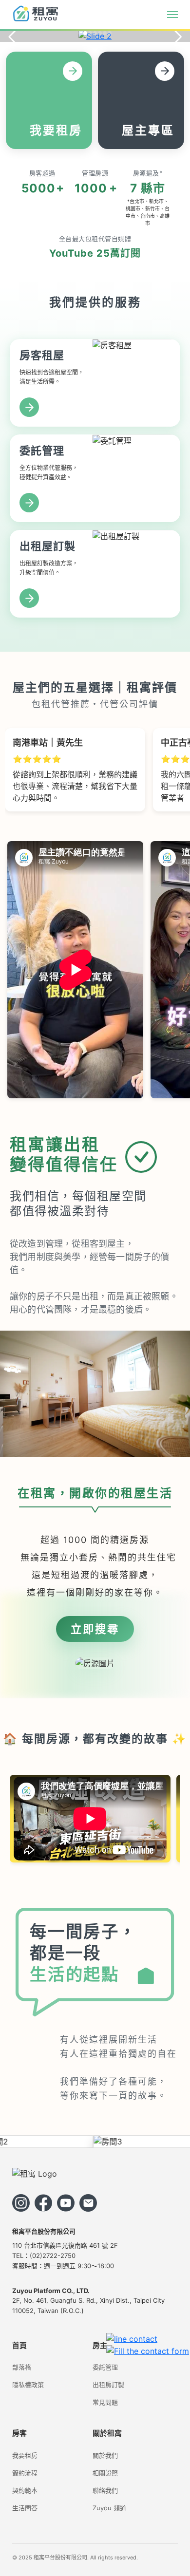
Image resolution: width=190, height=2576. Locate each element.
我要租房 (25, 2455)
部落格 (22, 2367)
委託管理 (105, 2367)
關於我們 (105, 2455)
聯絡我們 (105, 2490)
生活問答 (25, 2508)
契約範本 (25, 2490)
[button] (80, 33)
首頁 (19, 2345)
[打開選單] (172, 15)
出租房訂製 (108, 2385)
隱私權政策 (28, 2385)
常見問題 (105, 2402)
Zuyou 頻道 (109, 2508)
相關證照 (105, 2473)
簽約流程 (25, 2473)
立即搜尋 (95, 1629)
